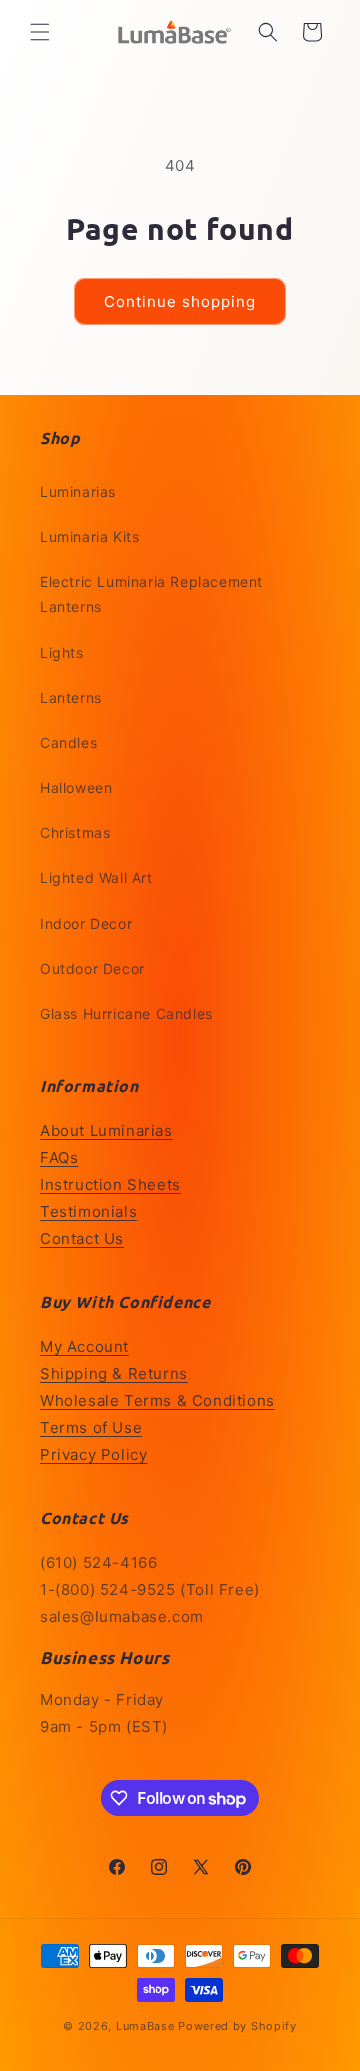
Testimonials (88, 1211)
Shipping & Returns (114, 1373)
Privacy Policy (93, 1454)
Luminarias (78, 491)
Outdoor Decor (92, 968)
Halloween (76, 787)
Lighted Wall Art (96, 877)
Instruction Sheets (110, 1184)
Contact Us (82, 1238)
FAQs (59, 1157)
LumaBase (145, 2026)
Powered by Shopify (237, 2026)
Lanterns (71, 697)
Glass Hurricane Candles (126, 1013)
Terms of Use (91, 1427)
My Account (84, 1346)
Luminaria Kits (89, 536)
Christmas (75, 832)
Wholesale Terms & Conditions (157, 1400)
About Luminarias (106, 1130)
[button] (40, 32)
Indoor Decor (86, 923)
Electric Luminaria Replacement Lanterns (151, 594)
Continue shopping (180, 301)
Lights (62, 652)
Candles (68, 742)
